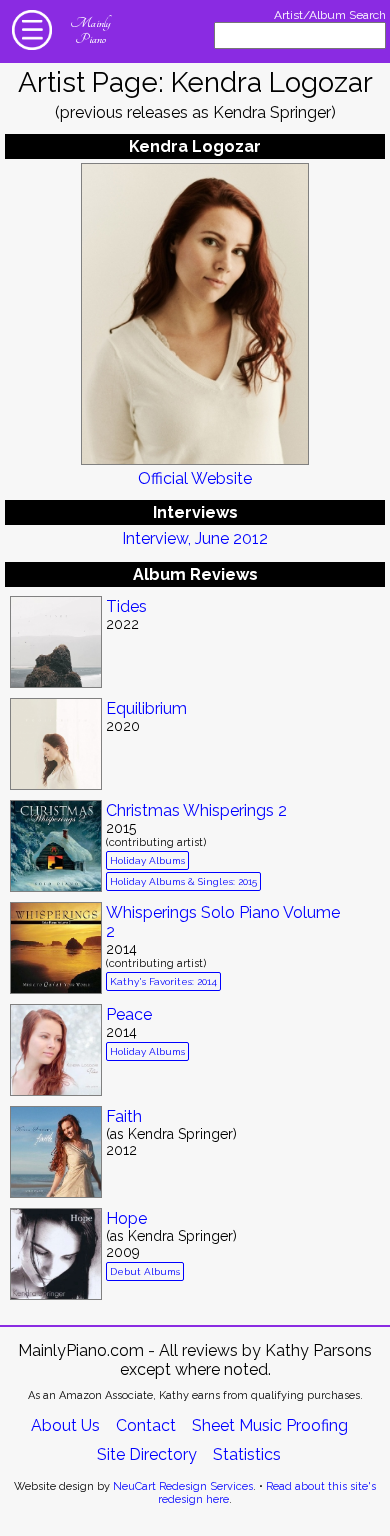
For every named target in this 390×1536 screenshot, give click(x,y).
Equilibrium (146, 708)
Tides (126, 606)
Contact (146, 1425)
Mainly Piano (90, 31)
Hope (126, 1218)
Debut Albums (145, 1271)
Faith (124, 1116)
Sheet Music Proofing (270, 1425)
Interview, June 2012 (195, 538)
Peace (129, 1014)
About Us (65, 1425)
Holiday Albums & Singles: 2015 (183, 881)
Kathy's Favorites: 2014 (163, 981)
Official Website (195, 478)
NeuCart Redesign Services (183, 1486)
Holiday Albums (147, 860)
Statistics (247, 1454)
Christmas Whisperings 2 (196, 810)
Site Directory (147, 1454)
